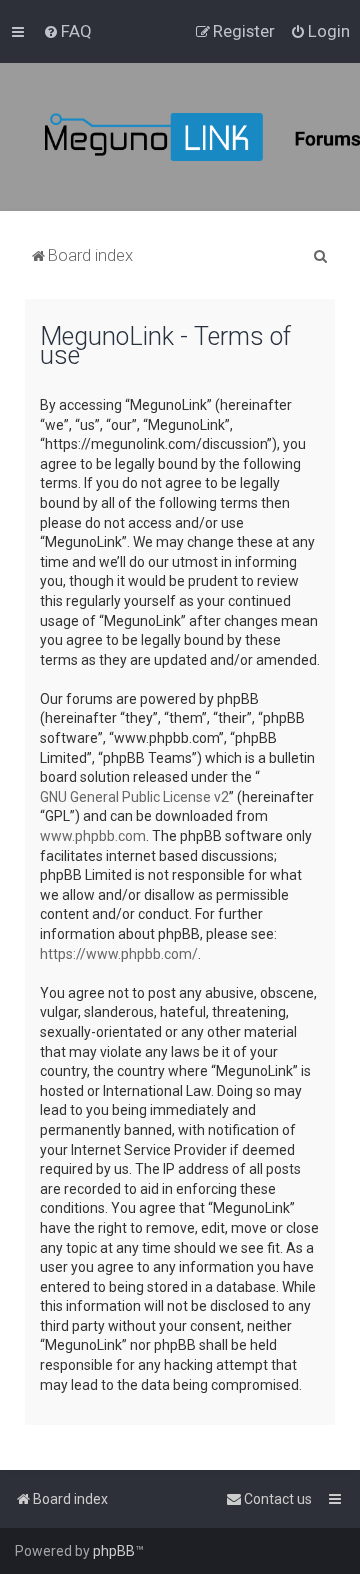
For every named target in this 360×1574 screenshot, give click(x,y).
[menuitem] (67, 31)
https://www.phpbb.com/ (119, 954)
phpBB (114, 1551)
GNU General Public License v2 (134, 797)
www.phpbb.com (93, 836)
